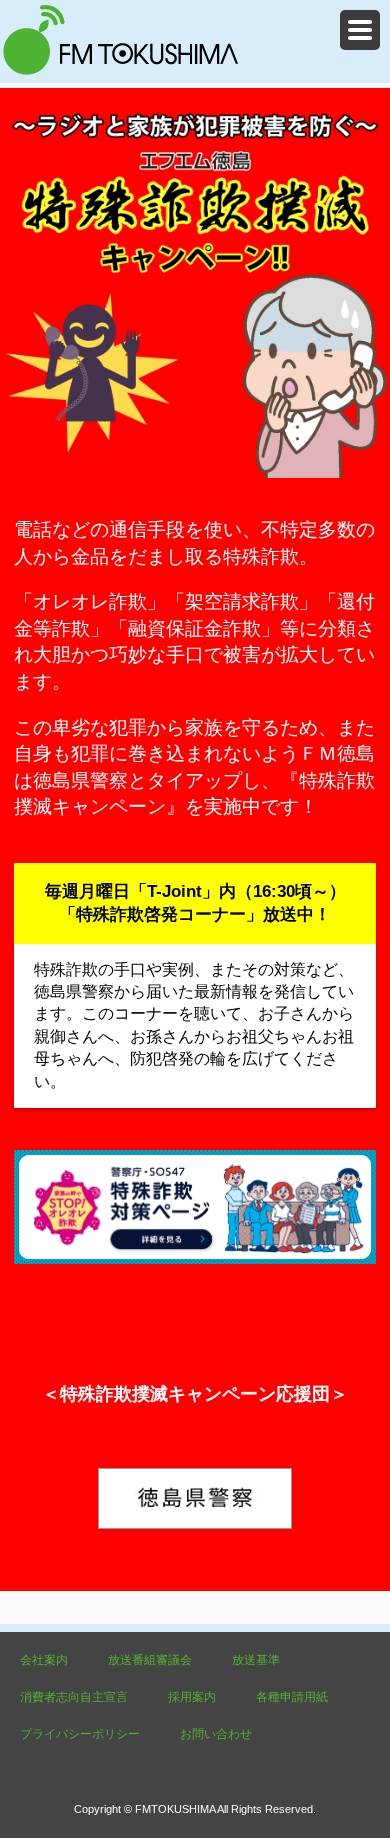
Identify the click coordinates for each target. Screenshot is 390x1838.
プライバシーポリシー (80, 1734)
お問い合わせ (216, 1734)
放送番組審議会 (150, 1660)
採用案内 (192, 1697)
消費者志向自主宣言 (74, 1697)
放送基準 (256, 1660)
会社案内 (44, 1660)
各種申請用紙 (292, 1697)
